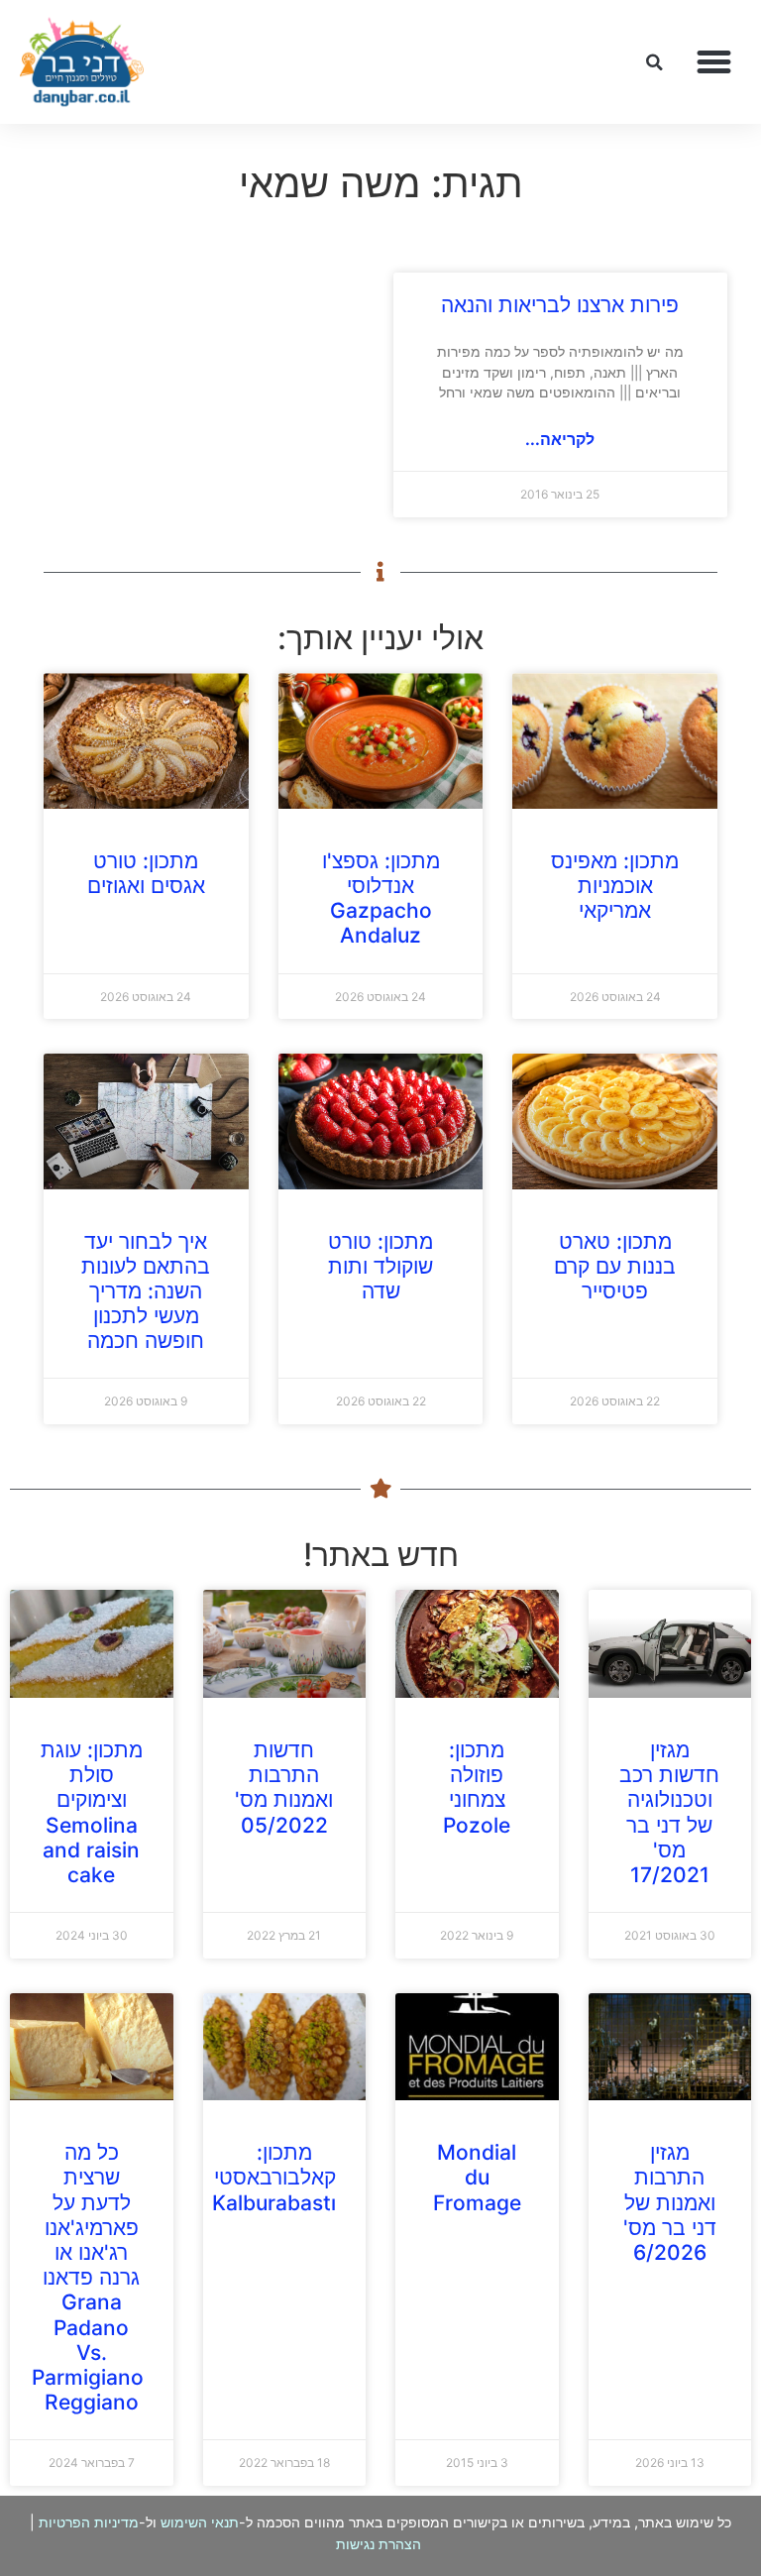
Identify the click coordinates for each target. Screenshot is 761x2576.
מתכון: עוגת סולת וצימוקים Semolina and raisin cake (92, 1812)
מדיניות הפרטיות (89, 2522)
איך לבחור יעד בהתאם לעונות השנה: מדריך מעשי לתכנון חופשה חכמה (146, 1291)
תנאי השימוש (200, 2522)
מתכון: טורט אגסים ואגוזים (146, 873)
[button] (714, 62)
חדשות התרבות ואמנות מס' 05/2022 (284, 1788)
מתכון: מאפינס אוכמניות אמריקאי (615, 886)
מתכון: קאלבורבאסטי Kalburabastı (274, 2177)
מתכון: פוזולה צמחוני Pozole (477, 1788)
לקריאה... (560, 439)
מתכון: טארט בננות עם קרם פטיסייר (615, 1266)
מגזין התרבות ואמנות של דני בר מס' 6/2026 (670, 2202)
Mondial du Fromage (477, 2177)
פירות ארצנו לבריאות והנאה (560, 305)
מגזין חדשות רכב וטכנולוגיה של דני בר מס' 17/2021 (669, 1812)
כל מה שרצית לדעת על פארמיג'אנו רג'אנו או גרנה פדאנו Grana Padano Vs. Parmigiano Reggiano (88, 2277)
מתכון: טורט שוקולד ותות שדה (380, 1266)
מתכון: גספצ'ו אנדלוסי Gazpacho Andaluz (381, 898)
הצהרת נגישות (379, 2544)
